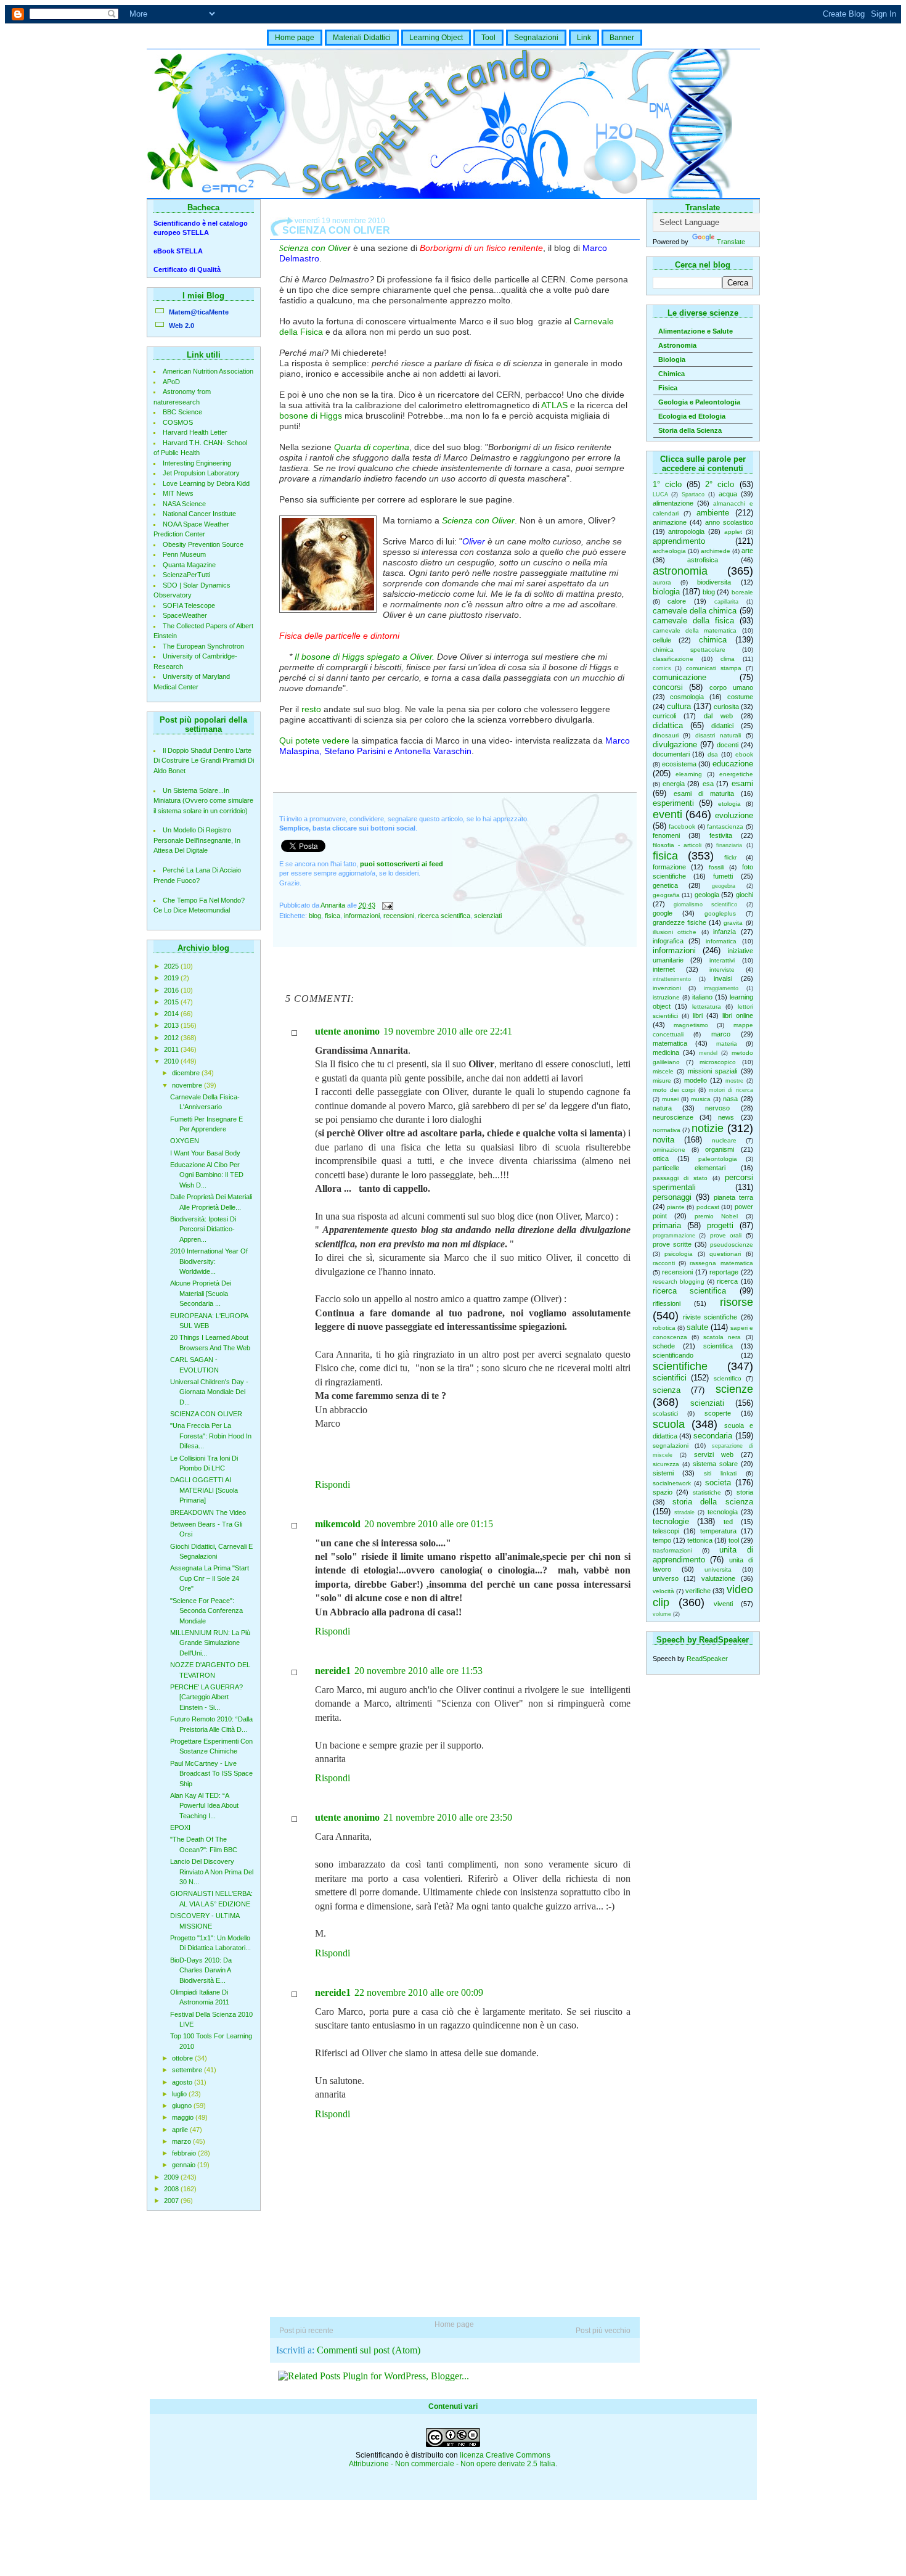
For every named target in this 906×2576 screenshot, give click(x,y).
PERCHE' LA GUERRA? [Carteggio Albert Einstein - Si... (206, 1697)
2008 (172, 2189)
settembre (188, 2070)
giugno (183, 2106)
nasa (730, 1099)
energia (674, 784)
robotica (664, 1328)
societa (718, 1483)
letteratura (707, 1007)
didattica (668, 725)
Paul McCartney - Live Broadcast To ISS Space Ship (211, 1774)
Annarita (334, 905)
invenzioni (667, 988)
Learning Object (436, 38)
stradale (684, 1512)
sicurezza (666, 1464)
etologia (729, 804)
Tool (488, 38)
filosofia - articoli (677, 845)
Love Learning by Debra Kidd (206, 483)
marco (721, 1034)
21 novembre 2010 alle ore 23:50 (448, 1817)
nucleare (724, 1140)
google (663, 913)
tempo (662, 1540)
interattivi (722, 960)
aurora (662, 582)
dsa (713, 754)
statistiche (707, 1492)
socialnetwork (672, 1483)
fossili (716, 867)
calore (677, 601)
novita (663, 1140)
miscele (663, 1071)
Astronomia (677, 345)
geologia (707, 895)
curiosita (726, 707)
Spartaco (693, 494)
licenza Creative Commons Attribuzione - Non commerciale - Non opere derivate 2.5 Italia (452, 2459)
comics (662, 668)
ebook (744, 754)
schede (664, 1346)
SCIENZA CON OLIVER (206, 1414)
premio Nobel (716, 1216)
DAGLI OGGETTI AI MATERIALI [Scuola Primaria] (204, 1490)
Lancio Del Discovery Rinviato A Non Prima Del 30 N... (212, 1872)
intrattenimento (672, 979)
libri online (738, 1015)
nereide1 (333, 1671)
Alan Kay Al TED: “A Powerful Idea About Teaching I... (204, 1806)
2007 (172, 2201)
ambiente (713, 513)
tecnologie (671, 1521)
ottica (661, 1159)
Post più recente (306, 2331)
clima (728, 659)
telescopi (666, 1531)
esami (742, 783)
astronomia (680, 571)
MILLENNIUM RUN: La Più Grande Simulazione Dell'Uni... (210, 1643)
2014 (172, 1014)
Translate (731, 242)
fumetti (723, 876)
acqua (728, 494)
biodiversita (714, 582)
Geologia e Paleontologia (699, 402)
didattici (722, 726)
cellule (662, 640)
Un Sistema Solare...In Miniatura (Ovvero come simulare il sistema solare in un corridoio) (203, 801)
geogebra (724, 886)
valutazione (718, 1578)
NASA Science (184, 504)
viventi (723, 1604)
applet (733, 532)
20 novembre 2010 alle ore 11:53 (418, 1671)
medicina (666, 1052)
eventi (667, 814)
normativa (667, 1130)
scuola (669, 1424)
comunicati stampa (714, 668)
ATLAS (554, 405)
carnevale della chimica (695, 611)
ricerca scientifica (690, 1291)
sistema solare (715, 1464)
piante (676, 1207)
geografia (666, 895)
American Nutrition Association (208, 371)
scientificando (673, 1355)
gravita (733, 923)
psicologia (679, 1254)
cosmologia (687, 697)
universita (718, 1569)
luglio (180, 2094)
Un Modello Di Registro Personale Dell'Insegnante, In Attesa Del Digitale (197, 840)
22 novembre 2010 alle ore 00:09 (419, 1992)
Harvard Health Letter (195, 432)
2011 (172, 1049)
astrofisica (703, 560)
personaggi (672, 1197)
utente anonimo (347, 1031)
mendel (708, 1053)
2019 (172, 978)
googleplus (720, 913)
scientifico (728, 1378)
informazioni (674, 950)
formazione (669, 867)
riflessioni (667, 1303)
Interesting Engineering (197, 463)
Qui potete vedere (314, 740)
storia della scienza (713, 1502)
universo (666, 1578)
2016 (172, 990)
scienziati (707, 1403)
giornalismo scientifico (705, 904)
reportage (724, 1272)
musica (701, 1099)
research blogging (679, 1282)
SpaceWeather (185, 615)
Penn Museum (184, 554)
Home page (295, 38)
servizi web (714, 1454)
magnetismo (691, 1025)
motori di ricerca (731, 1090)
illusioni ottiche (675, 932)
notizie (708, 1128)
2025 (172, 966)
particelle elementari (689, 1168)
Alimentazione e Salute (696, 331)
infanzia (724, 932)
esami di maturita (704, 794)
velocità (663, 1591)
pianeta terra (733, 1197)
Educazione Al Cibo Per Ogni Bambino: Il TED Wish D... (207, 1175)
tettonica (700, 1540)
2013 (172, 1025)
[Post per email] (387, 905)
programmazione (674, 1236)
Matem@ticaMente (199, 312)
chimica (713, 640)
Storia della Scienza (690, 430)
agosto (183, 2082)
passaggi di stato (680, 1178)
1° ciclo (667, 484)
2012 (172, 1038)
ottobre (183, 2058)
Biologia (672, 359)
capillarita (726, 602)
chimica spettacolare (689, 650)
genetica (665, 885)
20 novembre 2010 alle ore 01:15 (429, 1524)
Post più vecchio (603, 2331)
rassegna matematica (721, 1263)
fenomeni (666, 835)
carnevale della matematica (695, 630)
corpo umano (731, 687)
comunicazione (679, 677)
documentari (671, 754)
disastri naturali (718, 735)
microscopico (718, 1062)
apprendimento (679, 541)
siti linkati (720, 1473)
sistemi (663, 1473)
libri (698, 1015)
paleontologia (718, 1159)
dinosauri (666, 735)
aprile (181, 2130)
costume (740, 697)
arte (747, 551)
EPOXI (180, 1827)
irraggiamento (721, 988)
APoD (171, 382)
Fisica (668, 388)
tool (734, 1540)
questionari (725, 1254)
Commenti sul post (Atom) (369, 2350)
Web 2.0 (182, 326)
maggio (184, 2117)
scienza (667, 1390)
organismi (720, 1149)
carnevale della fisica (693, 621)
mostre (734, 1081)
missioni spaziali (713, 1071)
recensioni (677, 1272)
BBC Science (182, 412)
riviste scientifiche (710, 1317)
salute (697, 1327)
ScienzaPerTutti (186, 575)
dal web (718, 716)
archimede (716, 551)
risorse (737, 1302)
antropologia (686, 531)
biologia (666, 592)
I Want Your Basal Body (205, 1153)
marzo (182, 2141)
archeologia (669, 551)
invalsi (723, 978)
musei (670, 1099)
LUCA (660, 494)
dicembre (187, 1073)
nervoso (717, 1108)
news (726, 1117)
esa (708, 784)
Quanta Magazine (189, 565)
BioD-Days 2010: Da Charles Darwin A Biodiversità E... (201, 1970)
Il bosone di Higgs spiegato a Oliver (363, 657)
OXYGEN (185, 1141)
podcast (708, 1207)
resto (311, 709)
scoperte (718, 1413)
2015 (172, 1002)
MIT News (178, 493)
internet (664, 969)
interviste (722, 970)
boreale (742, 592)
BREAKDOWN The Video (208, 1512)
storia (745, 1492)
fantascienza (725, 827)
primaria (667, 1225)
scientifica (718, 1346)
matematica (670, 1043)
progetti (720, 1225)
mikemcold (338, 1524)
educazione (733, 764)
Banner (622, 38)
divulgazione (675, 744)
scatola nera (722, 1337)
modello (696, 1080)
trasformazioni (672, 1550)
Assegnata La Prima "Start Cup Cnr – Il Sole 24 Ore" (210, 1578)
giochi (745, 895)
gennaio (185, 2165)
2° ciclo (720, 484)
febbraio (185, 2153)
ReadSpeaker (707, 1659)
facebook (682, 827)
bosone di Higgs (311, 416)
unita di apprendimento (703, 1555)
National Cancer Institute (199, 514)
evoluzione (734, 815)
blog (709, 592)
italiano (702, 997)
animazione (670, 522)
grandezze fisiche (679, 922)
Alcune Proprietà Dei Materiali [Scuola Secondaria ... (201, 1293)
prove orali (726, 1235)
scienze (734, 1389)
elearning (689, 774)
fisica (665, 856)
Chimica (671, 374)
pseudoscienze (732, 1245)
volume (662, 1614)
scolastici (665, 1413)
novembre (188, 1085)
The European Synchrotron (203, 646)
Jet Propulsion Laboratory (201, 473)
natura (662, 1108)
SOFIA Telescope (189, 605)
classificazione (673, 659)
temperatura (718, 1531)
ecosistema (679, 764)
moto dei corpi (674, 1090)
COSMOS (178, 422)
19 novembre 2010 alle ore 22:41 (448, 1031)
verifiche (698, 1591)
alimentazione (673, 503)
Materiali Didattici (362, 38)
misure (662, 1081)
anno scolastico (729, 522)
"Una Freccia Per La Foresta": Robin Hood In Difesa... (211, 1436)
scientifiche (680, 1366)
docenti (728, 745)
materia (727, 1044)
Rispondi (333, 1484)
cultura (679, 706)
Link (584, 38)
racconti (664, 1263)
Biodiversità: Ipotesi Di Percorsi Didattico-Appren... (203, 1229)
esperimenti (673, 803)
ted (728, 1522)
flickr (730, 857)
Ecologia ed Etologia (692, 416)
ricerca (727, 1281)
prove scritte (672, 1244)
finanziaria (729, 845)
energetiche (736, 774)
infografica (668, 941)
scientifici (670, 1378)
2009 (172, 2177)
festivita (721, 835)
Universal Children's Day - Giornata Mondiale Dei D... (209, 1392)
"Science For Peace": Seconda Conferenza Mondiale (206, 1611)
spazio (663, 1492)
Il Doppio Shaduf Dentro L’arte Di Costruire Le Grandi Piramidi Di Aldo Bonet (204, 761)
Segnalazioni (536, 38)
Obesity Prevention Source (203, 544)
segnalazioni (671, 1446)
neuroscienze (673, 1117)
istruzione (666, 997)
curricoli (664, 716)
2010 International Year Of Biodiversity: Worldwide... (209, 1261)
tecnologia (723, 1512)
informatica (721, 941)
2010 (172, 1061)
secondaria (713, 1436)
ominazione (669, 1150)
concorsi (668, 687)
